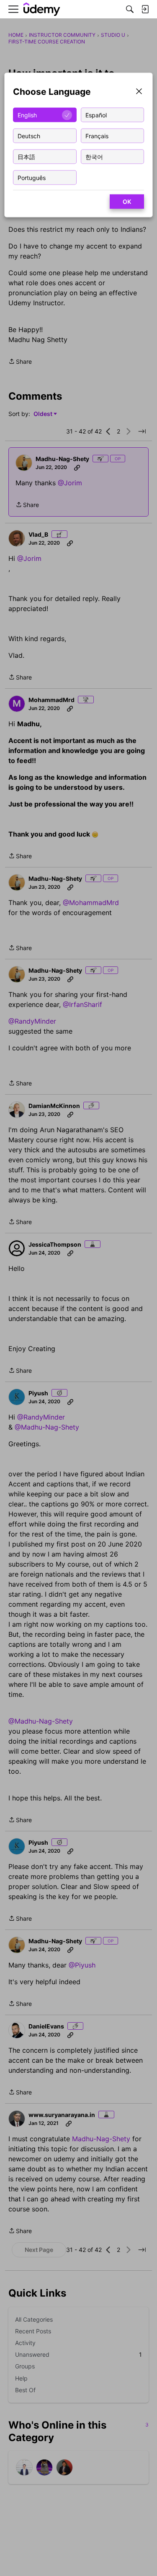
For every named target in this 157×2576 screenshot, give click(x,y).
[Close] (139, 92)
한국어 (94, 156)
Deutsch (29, 136)
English (27, 115)
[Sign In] (145, 9)
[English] (42, 9)
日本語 (26, 156)
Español (96, 115)
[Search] (130, 9)
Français (97, 136)
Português (32, 177)
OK (127, 202)
